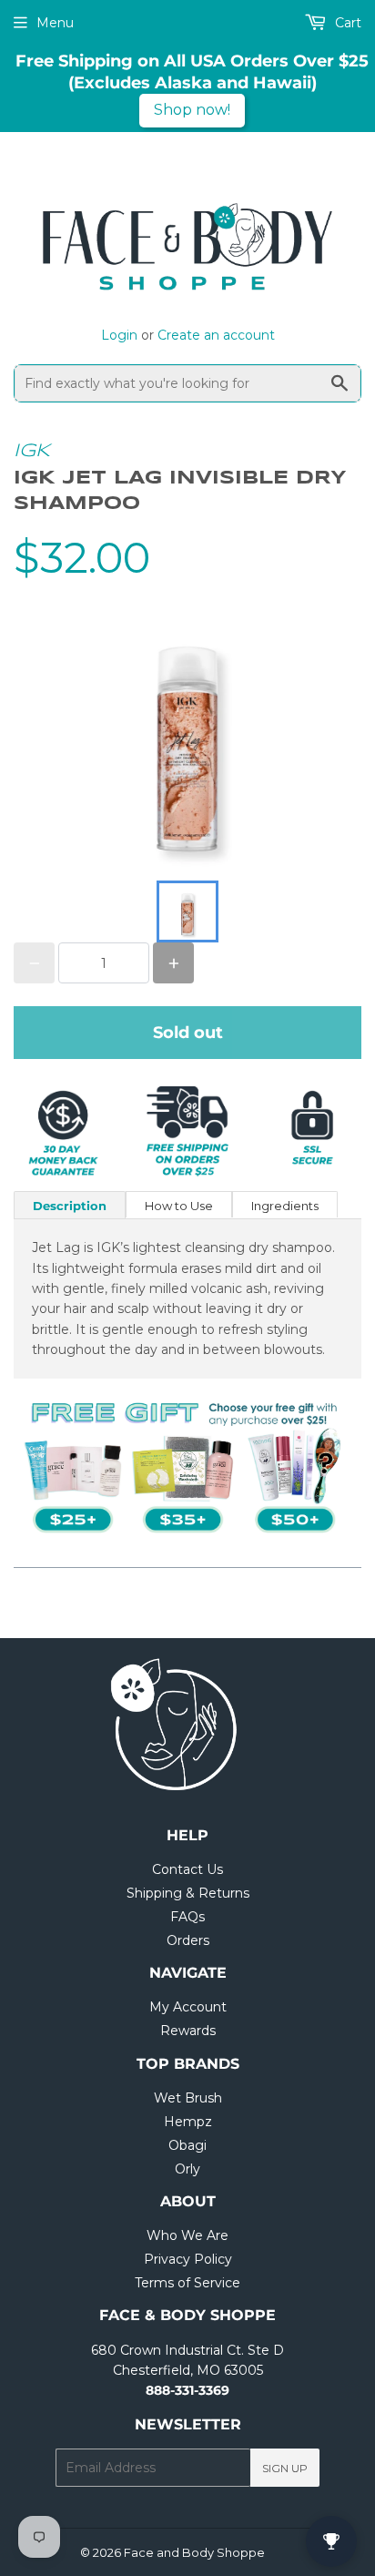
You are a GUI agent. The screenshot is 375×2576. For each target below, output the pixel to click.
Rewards (188, 2031)
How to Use (179, 1206)
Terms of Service (187, 2283)
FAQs (187, 1917)
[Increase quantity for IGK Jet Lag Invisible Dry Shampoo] (173, 963)
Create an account (216, 335)
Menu (55, 23)
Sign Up (285, 2468)
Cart (346, 23)
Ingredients (285, 1206)
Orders (188, 1940)
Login (119, 335)
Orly (187, 2169)
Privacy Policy (188, 2259)
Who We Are (187, 2235)
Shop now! (192, 110)
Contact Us (187, 1869)
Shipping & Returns (188, 1893)
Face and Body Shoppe (194, 2552)
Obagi (187, 2145)
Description (70, 1206)
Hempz (188, 2122)
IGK (32, 451)
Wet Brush (188, 2098)
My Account (188, 2007)
